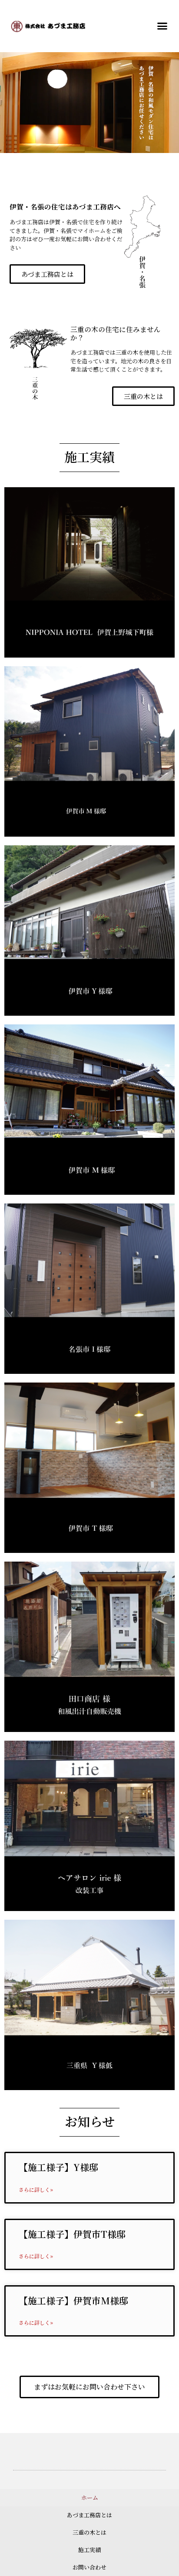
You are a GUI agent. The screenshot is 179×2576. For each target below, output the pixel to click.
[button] (162, 26)
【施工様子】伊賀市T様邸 (72, 2234)
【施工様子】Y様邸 (58, 2167)
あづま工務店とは (89, 2515)
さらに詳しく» (36, 2189)
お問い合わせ (89, 2567)
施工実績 (89, 2550)
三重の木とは (89, 2532)
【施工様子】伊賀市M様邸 (73, 2300)
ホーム (90, 2498)
